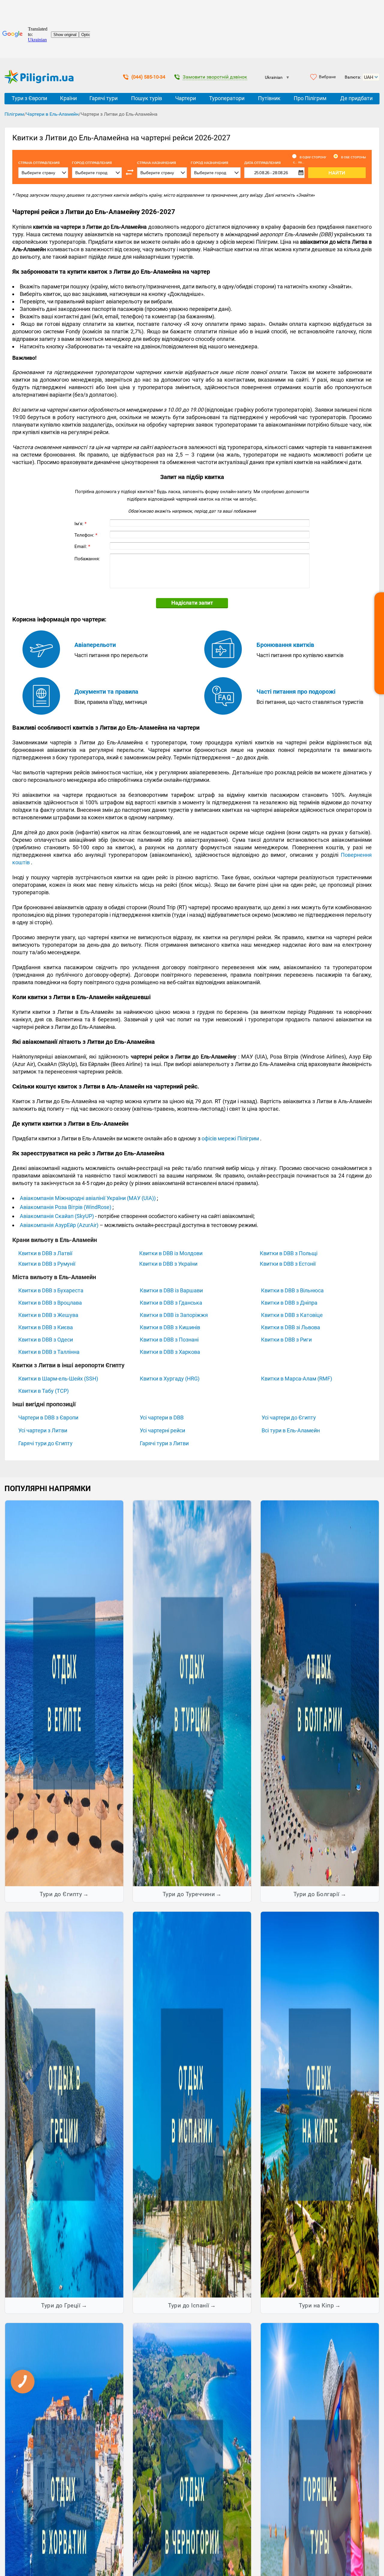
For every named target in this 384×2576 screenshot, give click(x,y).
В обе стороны (353, 157)
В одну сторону (313, 157)
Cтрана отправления (39, 163)
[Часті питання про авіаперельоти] (41, 666)
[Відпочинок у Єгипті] (64, 1693)
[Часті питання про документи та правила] (41, 713)
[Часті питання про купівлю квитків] (223, 666)
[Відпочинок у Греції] (64, 2104)
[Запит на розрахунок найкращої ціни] (379, 643)
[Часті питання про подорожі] (223, 713)
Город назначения (210, 163)
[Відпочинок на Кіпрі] (320, 2104)
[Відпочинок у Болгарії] (320, 1693)
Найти (337, 173)
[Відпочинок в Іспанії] (192, 2104)
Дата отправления (274, 163)
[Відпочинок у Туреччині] (192, 1693)
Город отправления (92, 163)
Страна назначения (157, 163)
